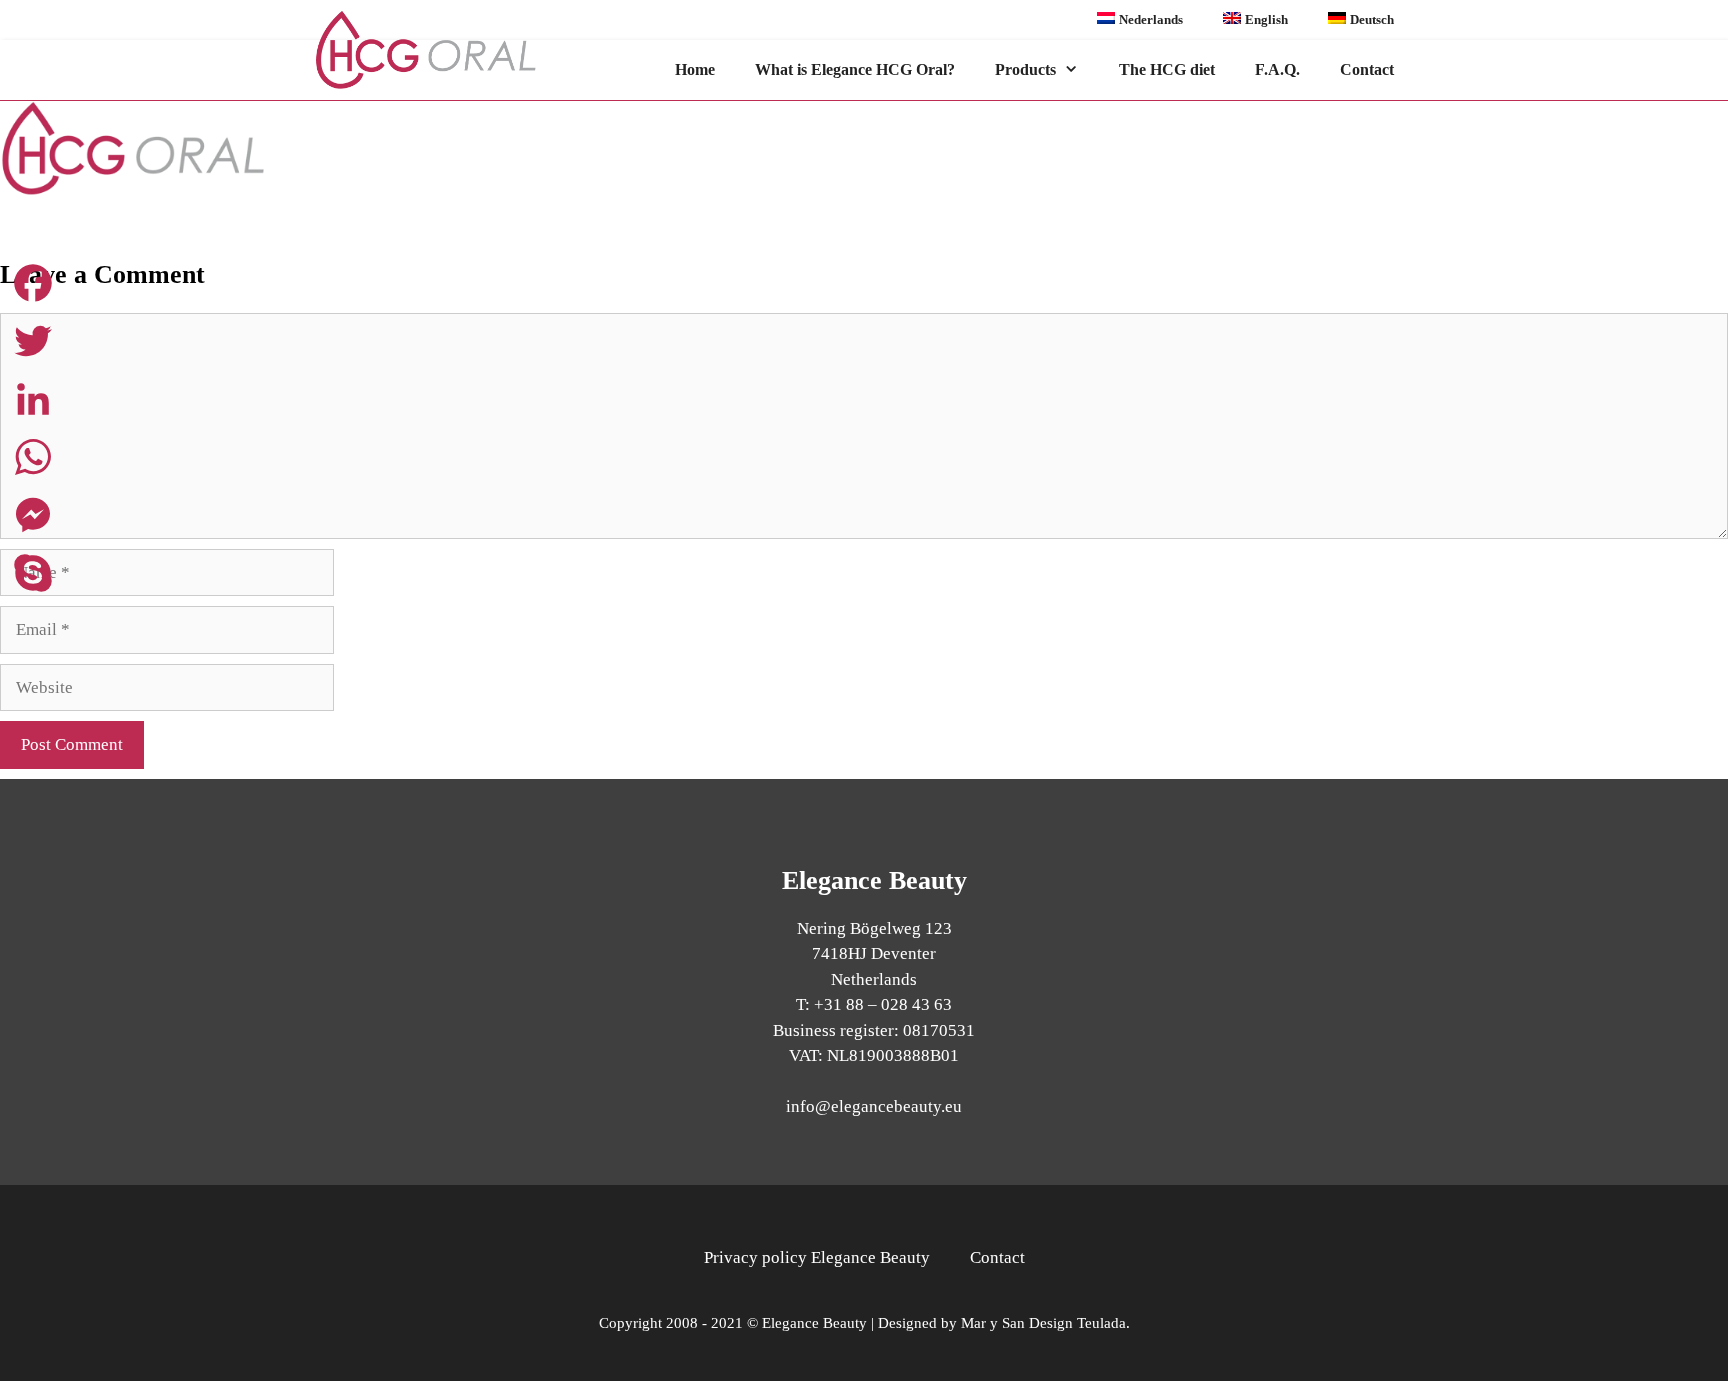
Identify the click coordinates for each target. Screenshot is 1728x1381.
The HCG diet (1167, 69)
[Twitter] (33, 341)
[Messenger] (33, 515)
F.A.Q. (1277, 69)
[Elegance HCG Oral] (445, 50)
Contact (1367, 69)
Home (695, 69)
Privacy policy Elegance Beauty (817, 1257)
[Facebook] (33, 283)
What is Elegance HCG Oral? (855, 69)
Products (1025, 69)
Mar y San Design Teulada (1043, 1323)
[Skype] (33, 573)
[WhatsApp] (33, 457)
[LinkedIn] (33, 399)
